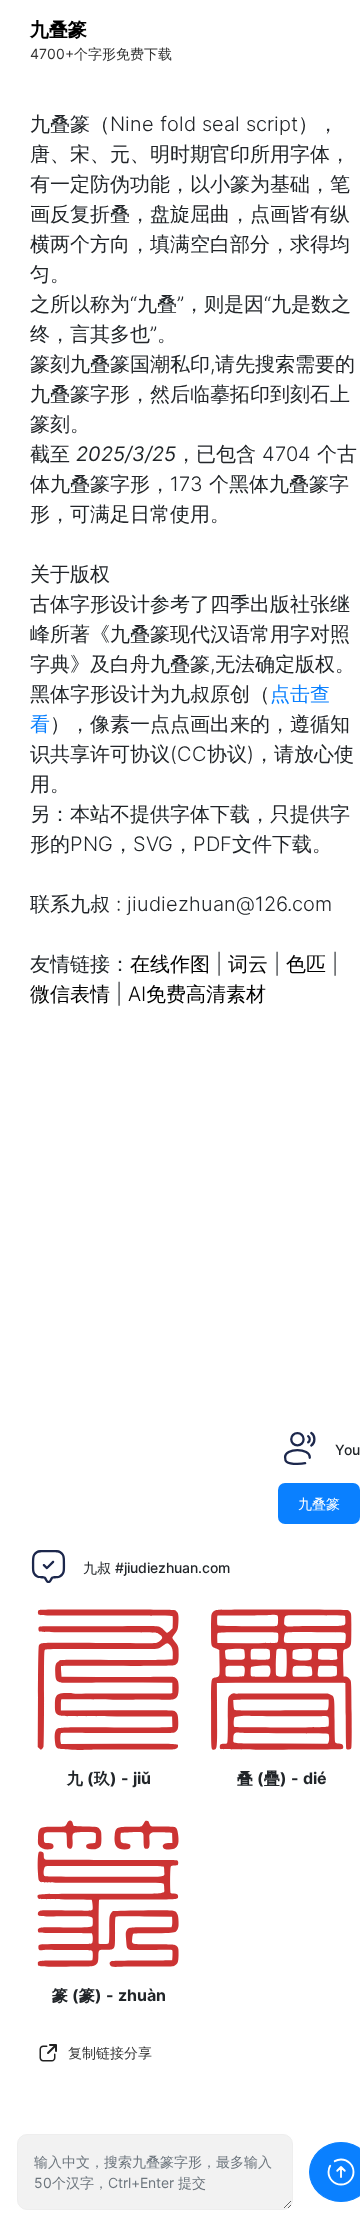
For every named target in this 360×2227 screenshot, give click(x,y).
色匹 (306, 964)
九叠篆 (58, 29)
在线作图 (170, 964)
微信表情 (70, 994)
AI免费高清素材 (197, 994)
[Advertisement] (180, 1205)
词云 (248, 964)
